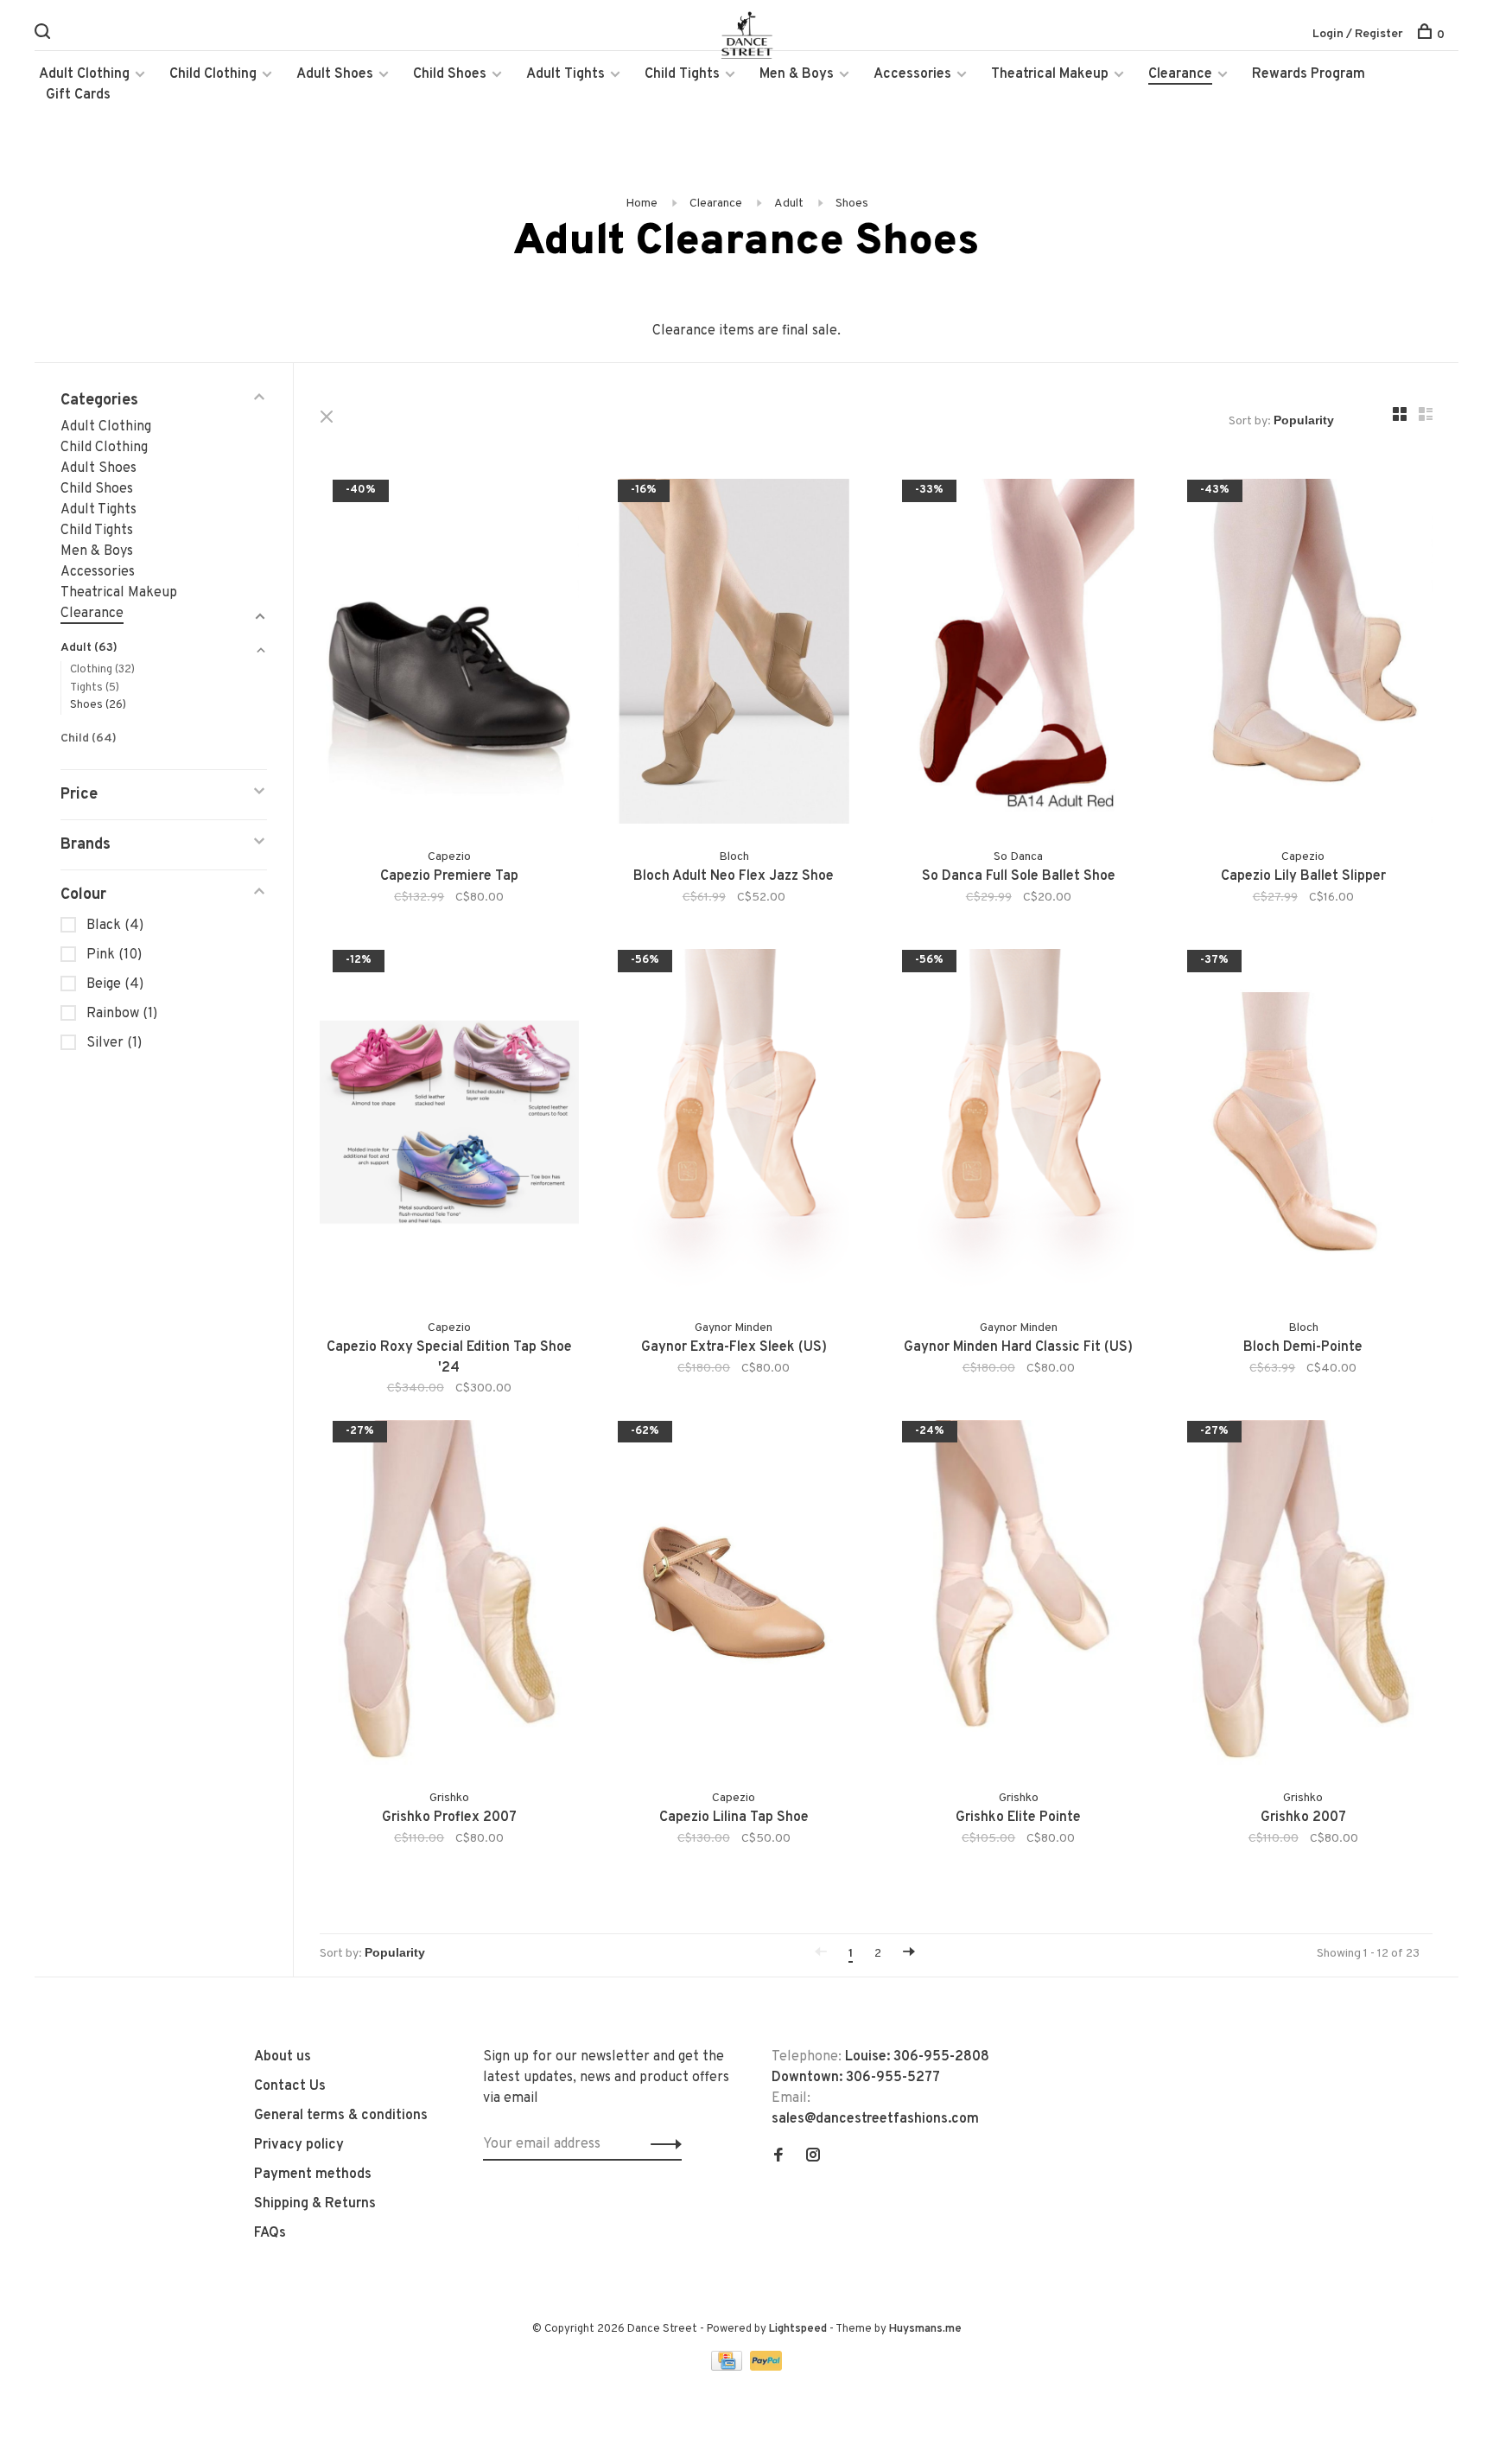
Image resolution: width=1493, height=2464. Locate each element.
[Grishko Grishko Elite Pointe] (1019, 1596)
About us (283, 2057)
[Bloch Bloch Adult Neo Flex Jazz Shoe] (734, 655)
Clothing (102, 670)
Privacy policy (299, 2145)
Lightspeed (798, 2329)
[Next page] (909, 1954)
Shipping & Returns (315, 2204)
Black (115, 926)
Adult (789, 204)
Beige (115, 984)
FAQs (270, 2233)
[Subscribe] (661, 2144)
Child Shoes (450, 74)
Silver (114, 1043)
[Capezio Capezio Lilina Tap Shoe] (734, 1596)
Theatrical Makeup (1050, 74)
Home (642, 204)
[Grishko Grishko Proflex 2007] (449, 1596)
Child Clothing (213, 74)
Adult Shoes (335, 74)
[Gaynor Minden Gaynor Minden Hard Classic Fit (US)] (1019, 1125)
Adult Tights (565, 74)
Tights (95, 688)
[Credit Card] (728, 2367)
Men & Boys (797, 74)
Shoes (852, 204)
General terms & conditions (341, 2116)
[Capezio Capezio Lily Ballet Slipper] (1304, 655)
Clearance (1180, 74)
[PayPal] (766, 2367)
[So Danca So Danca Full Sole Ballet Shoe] (1019, 655)
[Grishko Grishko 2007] (1304, 1596)
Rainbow (122, 1014)
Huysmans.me (925, 2329)
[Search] (44, 35)
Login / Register (1358, 34)
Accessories (912, 74)
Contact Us (290, 2086)
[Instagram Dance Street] (813, 2157)
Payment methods (313, 2174)
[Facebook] (778, 2157)
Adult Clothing (84, 74)
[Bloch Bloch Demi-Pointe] (1304, 1125)
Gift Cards (78, 95)
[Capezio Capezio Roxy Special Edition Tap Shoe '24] (449, 1125)
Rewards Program (1309, 74)
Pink (114, 955)
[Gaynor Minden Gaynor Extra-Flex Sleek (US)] (734, 1125)
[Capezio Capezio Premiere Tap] (449, 655)
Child (89, 739)
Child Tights (682, 74)
